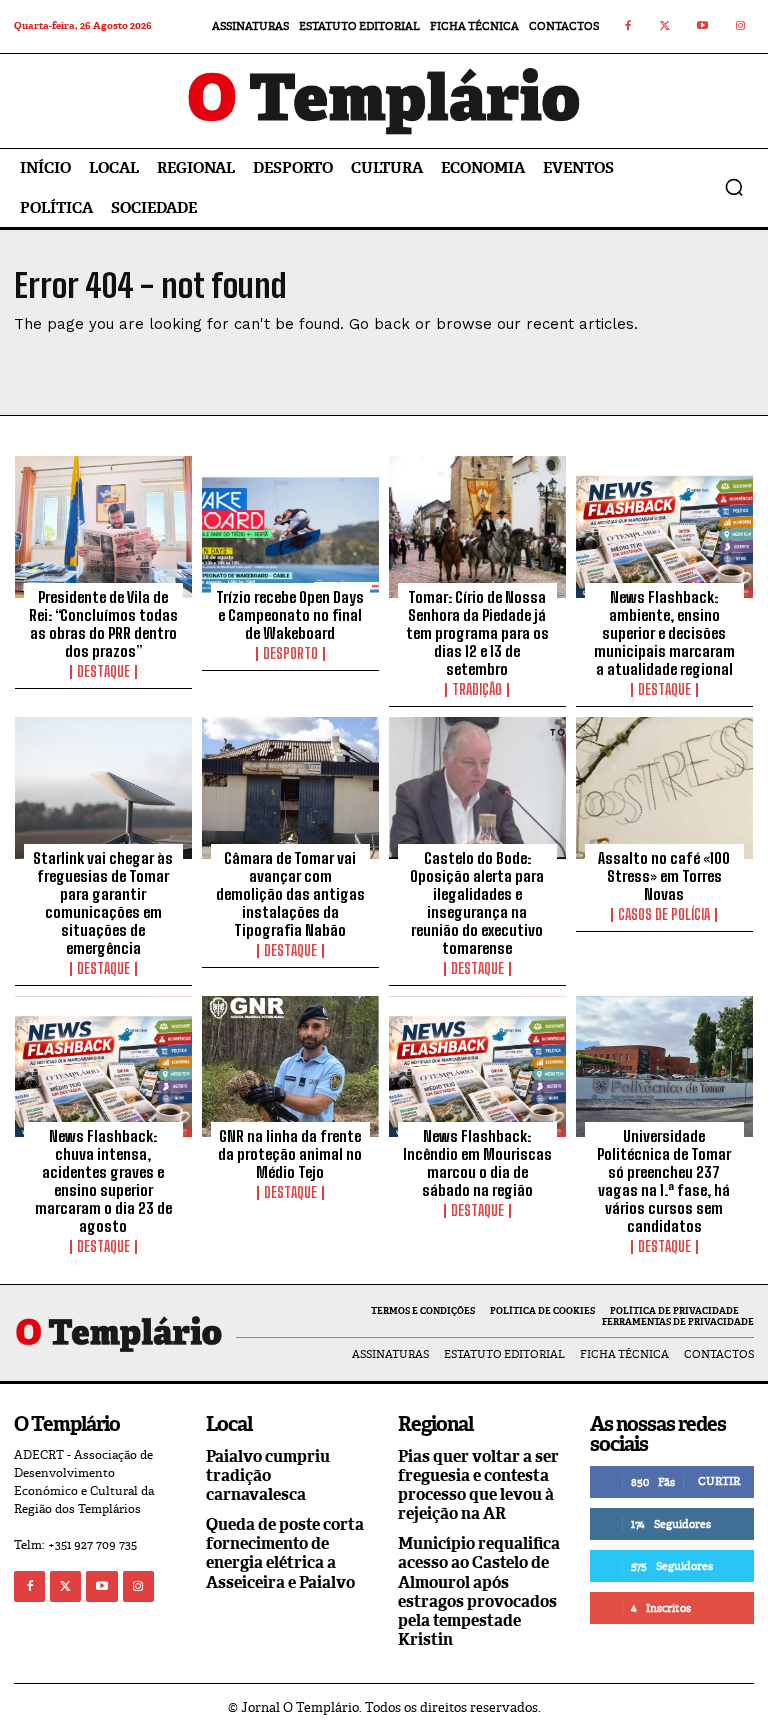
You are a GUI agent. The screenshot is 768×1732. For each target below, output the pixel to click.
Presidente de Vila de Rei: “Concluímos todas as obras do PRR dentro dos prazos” (103, 624)
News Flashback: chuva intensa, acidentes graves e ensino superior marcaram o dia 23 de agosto (103, 1181)
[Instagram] (741, 27)
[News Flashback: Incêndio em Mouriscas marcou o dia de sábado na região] (477, 1067)
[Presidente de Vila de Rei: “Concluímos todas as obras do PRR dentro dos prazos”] (103, 527)
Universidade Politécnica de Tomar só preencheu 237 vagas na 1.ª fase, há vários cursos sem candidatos (664, 1181)
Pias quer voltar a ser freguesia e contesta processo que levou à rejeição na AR (478, 1485)
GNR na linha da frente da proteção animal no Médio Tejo (290, 1154)
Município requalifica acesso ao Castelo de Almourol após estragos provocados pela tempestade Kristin (479, 1591)
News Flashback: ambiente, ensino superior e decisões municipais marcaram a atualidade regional (664, 633)
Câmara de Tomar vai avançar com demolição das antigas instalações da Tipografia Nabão (290, 894)
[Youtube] (703, 27)
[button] (734, 187)
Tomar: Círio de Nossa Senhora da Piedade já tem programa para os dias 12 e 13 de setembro (477, 633)
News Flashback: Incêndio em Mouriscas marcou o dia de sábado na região (477, 1163)
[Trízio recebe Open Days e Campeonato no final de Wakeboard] (290, 527)
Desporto (290, 654)
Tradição (477, 690)
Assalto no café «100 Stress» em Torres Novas (664, 876)
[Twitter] (666, 27)
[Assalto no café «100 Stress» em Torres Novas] (664, 788)
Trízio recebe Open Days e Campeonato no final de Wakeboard (290, 615)
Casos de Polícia (664, 915)
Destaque (103, 672)
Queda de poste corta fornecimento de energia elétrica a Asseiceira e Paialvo (285, 1553)
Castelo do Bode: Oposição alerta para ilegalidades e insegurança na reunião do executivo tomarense (477, 903)
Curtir (719, 1481)
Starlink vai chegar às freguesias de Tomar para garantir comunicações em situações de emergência (103, 903)
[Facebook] (628, 27)
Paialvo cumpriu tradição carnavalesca (268, 1475)
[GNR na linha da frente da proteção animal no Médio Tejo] (290, 1067)
